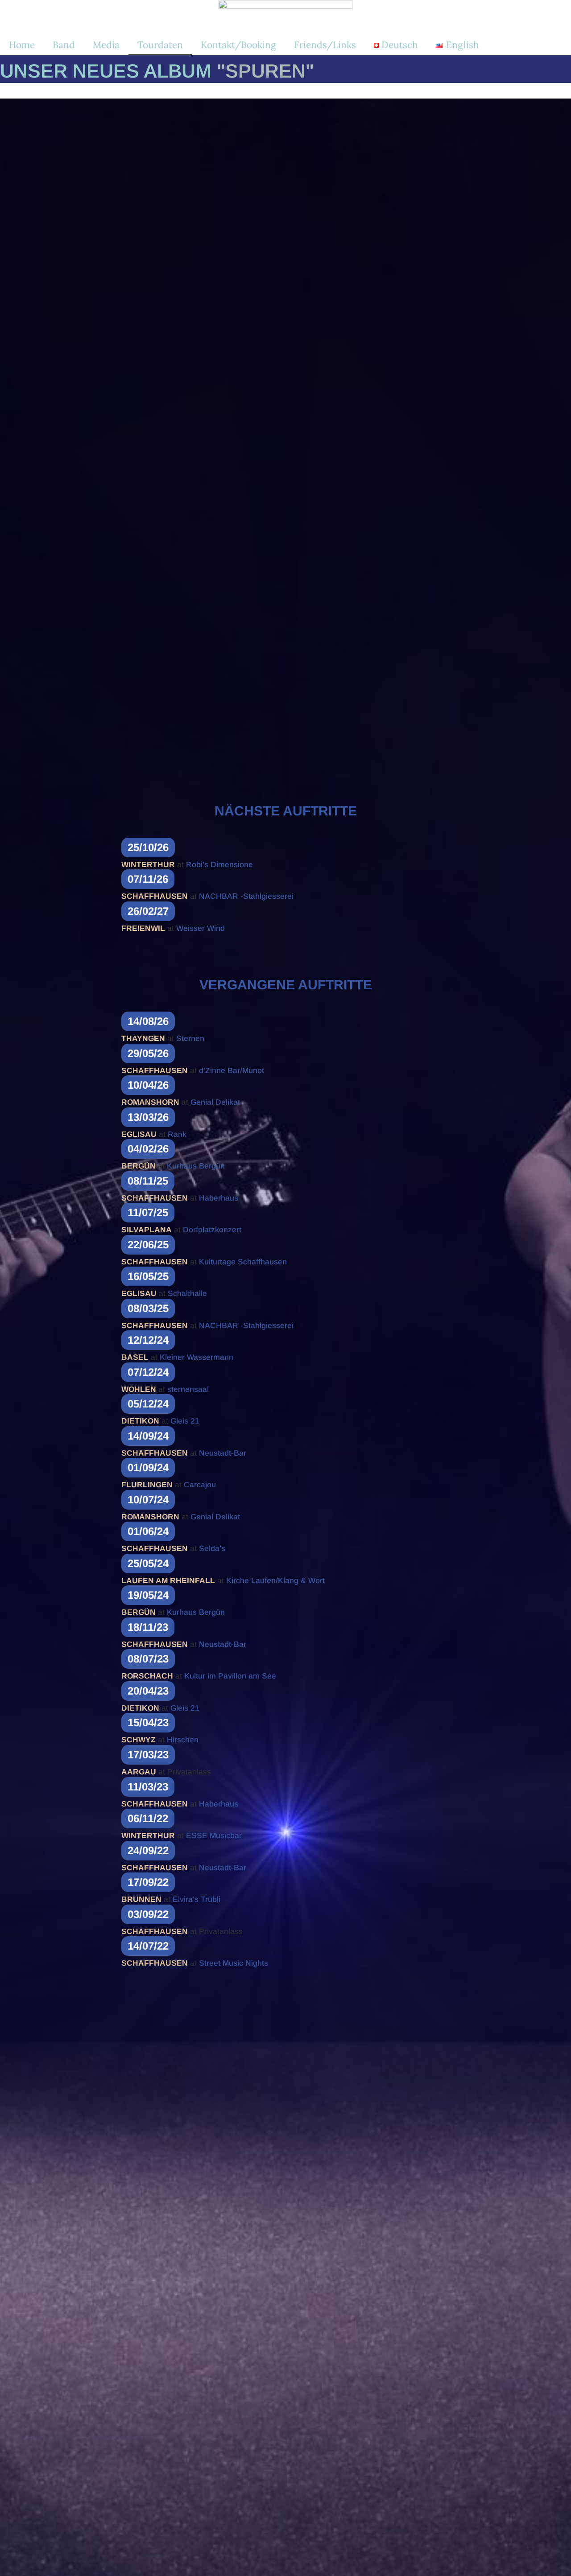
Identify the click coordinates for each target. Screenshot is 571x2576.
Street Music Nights (234, 1963)
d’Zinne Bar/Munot (232, 1070)
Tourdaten (160, 45)
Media (106, 45)
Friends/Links (325, 45)
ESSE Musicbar (214, 1835)
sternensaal (188, 1389)
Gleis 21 (185, 1421)
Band (64, 45)
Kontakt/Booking (238, 45)
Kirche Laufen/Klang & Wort (275, 1580)
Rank (177, 1134)
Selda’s (212, 1548)
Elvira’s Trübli (197, 1899)
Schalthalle (187, 1293)
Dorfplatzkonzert (212, 1230)
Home (22, 45)
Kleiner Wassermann (197, 1357)
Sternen (190, 1038)
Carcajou (200, 1485)
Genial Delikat (215, 1102)
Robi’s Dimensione (219, 864)
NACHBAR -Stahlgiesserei (246, 896)
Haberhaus (219, 1198)
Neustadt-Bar (223, 1453)
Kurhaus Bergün (196, 1166)
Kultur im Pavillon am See (230, 1676)
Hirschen (183, 1740)
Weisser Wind (201, 928)
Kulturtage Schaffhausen (243, 1262)
